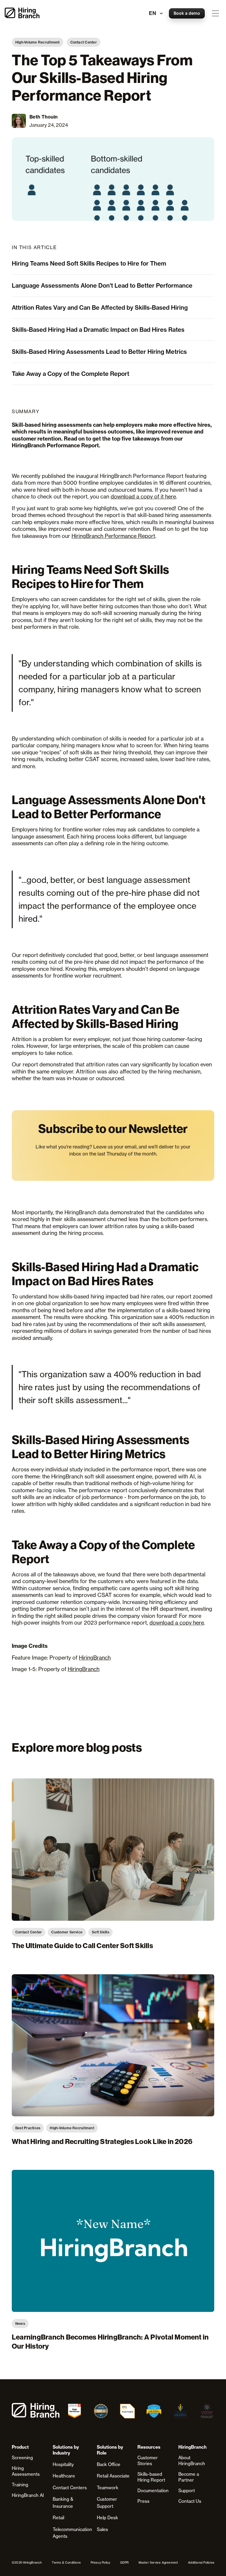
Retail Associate (113, 2476)
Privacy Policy (100, 2562)
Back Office (109, 2464)
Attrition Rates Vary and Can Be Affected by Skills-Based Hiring (100, 307)
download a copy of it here (143, 496)
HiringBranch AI (28, 2495)
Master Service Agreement (158, 2562)
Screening (22, 2458)
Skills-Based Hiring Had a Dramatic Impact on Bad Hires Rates (98, 330)
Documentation (153, 2491)
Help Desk (107, 2518)
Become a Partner (189, 2477)
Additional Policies (201, 2562)
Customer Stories (148, 2461)
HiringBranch (95, 1658)
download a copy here (177, 1623)
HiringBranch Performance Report (113, 536)
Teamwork (108, 2488)
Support (187, 2491)
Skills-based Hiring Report (151, 2477)
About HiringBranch (192, 2461)
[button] (215, 13)
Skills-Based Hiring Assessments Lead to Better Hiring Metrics (99, 352)
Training (20, 2485)
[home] (22, 13)
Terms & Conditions (66, 2562)
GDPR (124, 2562)
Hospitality (63, 2464)
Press (143, 2501)
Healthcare (64, 2476)
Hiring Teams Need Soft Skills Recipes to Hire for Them (89, 263)
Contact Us (190, 2501)
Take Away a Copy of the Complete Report (70, 374)
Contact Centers (70, 2488)
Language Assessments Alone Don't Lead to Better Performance (102, 285)
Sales (102, 2529)
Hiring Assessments (26, 2471)
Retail (58, 2518)
